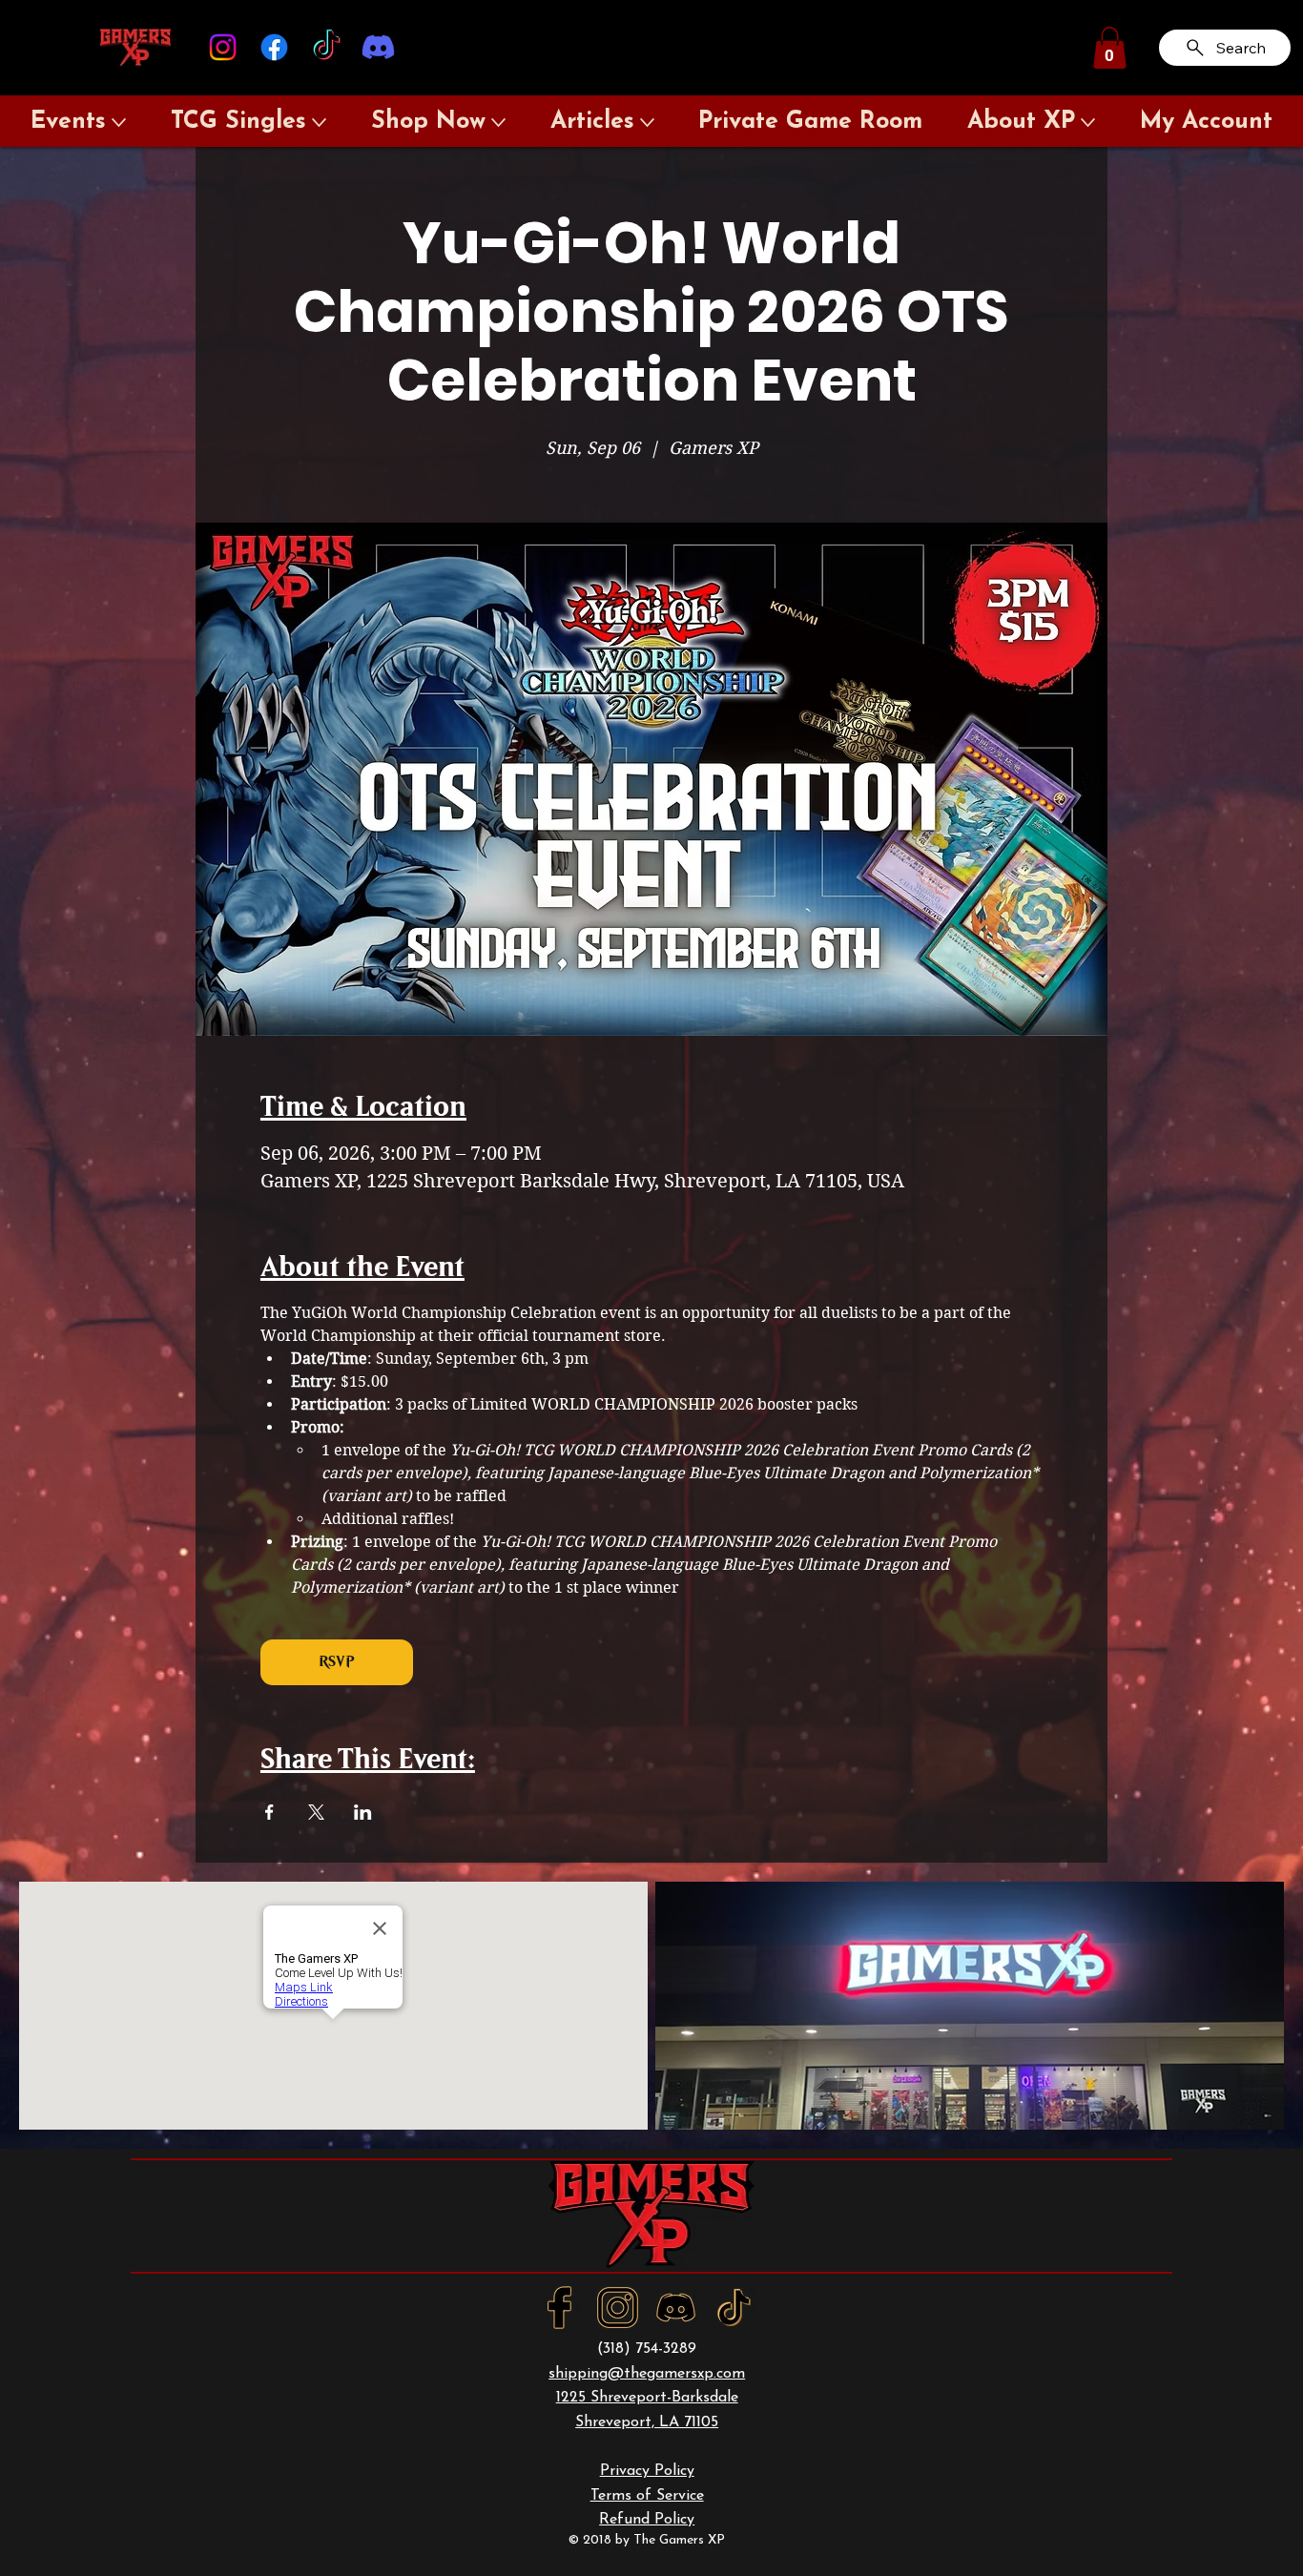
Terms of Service (647, 2496)
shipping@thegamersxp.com (647, 2374)
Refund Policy (647, 2520)
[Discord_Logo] (676, 2308)
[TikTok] (327, 47)
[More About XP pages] (1088, 123)
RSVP (336, 1662)
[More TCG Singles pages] (319, 123)
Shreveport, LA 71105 (647, 2422)
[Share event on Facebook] (269, 1812)
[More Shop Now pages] (498, 123)
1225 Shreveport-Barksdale (647, 2398)
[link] (1110, 48)
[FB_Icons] (559, 2308)
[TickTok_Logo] (734, 2308)
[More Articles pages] (647, 123)
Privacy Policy (647, 2471)
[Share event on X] (316, 1812)
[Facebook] (274, 47)
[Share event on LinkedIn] (363, 1812)
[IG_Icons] (618, 2308)
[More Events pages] (119, 123)
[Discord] (378, 47)
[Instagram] (223, 47)
